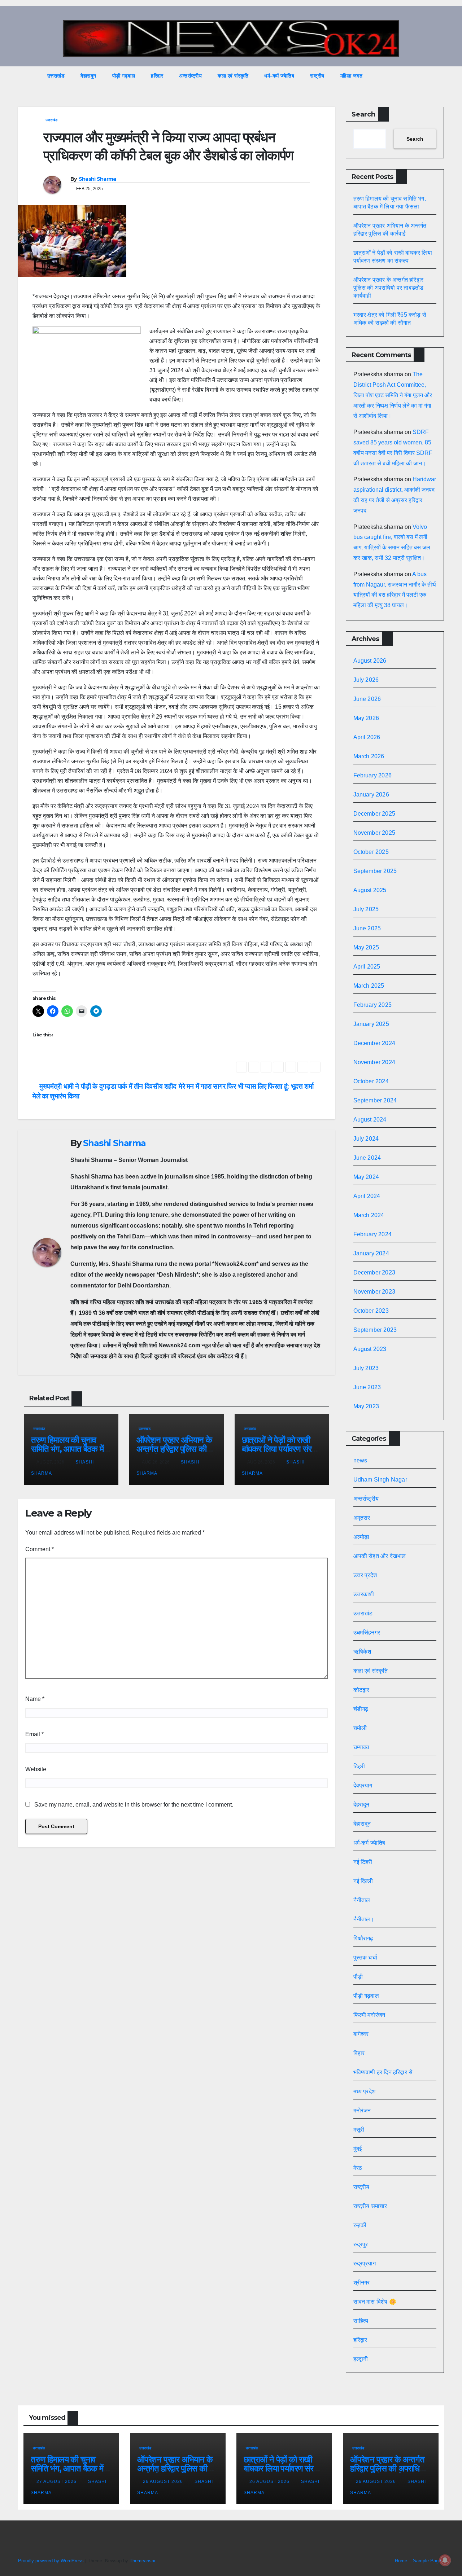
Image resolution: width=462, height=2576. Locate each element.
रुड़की (360, 2225)
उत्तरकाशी (364, 1594)
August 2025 (370, 890)
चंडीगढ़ (361, 1709)
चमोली (360, 1728)
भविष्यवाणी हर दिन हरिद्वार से (383, 2072)
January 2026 (371, 795)
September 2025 (375, 871)
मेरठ (358, 2168)
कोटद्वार (361, 1690)
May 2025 (366, 947)
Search (363, 114)
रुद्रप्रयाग (365, 2263)
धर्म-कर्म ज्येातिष (279, 76)
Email (34, 1734)
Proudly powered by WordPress (52, 2561)
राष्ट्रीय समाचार (370, 2206)
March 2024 (369, 1215)
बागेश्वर (361, 2034)
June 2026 (367, 699)
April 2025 (367, 967)
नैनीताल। (364, 1919)
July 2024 (366, 1139)
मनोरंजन (362, 2110)
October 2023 (371, 1311)
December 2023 (374, 1272)
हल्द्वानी (361, 2359)
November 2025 (374, 833)
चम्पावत (361, 1747)
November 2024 (374, 1062)
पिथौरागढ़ (363, 1938)
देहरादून (361, 1805)
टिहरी (359, 1766)
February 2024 (373, 1234)
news (360, 1460)
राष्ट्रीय (317, 76)
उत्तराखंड (56, 76)
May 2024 (366, 1177)
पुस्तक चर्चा (365, 1958)
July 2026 (366, 680)
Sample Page (427, 2561)
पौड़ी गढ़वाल (124, 76)
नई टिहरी (363, 1862)
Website (36, 1769)
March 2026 (369, 756)
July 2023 (366, 1368)
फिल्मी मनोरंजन (369, 2015)
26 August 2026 (164, 2481)
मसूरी (359, 2130)
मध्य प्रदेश (365, 2091)
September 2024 (375, 1100)
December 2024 (374, 1043)
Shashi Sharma (97, 179)
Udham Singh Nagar (380, 1480)
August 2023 (370, 1349)
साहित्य (361, 2321)
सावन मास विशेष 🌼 (375, 2302)
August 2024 (370, 1120)
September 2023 (375, 1330)
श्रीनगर (362, 2283)
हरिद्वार (157, 76)
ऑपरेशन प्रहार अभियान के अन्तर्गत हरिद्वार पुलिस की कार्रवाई (174, 1449)
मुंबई (358, 2149)
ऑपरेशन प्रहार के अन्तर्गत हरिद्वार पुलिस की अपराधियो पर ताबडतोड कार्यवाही (389, 288)
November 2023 (374, 1292)
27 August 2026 (57, 2481)
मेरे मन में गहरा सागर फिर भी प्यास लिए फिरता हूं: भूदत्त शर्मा (247, 1086)
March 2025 (369, 986)
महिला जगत (352, 76)
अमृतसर (362, 1518)
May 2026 (366, 718)
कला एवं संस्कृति (233, 76)
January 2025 (371, 1024)
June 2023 (367, 1387)
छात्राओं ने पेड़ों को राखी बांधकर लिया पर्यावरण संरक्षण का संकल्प (282, 1449)
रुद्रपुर (361, 2244)
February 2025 (373, 1005)
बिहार (359, 2053)
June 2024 (367, 1158)
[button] (425, 76)
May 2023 (366, 1406)
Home (401, 2561)
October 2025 (371, 852)
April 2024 (367, 1196)
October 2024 (371, 1081)
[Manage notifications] (445, 2560)
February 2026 (373, 775)
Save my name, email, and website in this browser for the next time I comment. (134, 1805)
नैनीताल (362, 1900)
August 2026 (370, 661)
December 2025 (374, 814)
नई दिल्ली (363, 1881)
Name (35, 1699)
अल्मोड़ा (361, 1537)
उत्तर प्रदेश (365, 1575)
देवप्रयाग (363, 1785)
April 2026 (367, 737)
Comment (40, 1549)
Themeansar (142, 2561)
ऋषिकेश (362, 1652)
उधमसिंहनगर (367, 1633)
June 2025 (367, 928)
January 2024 (371, 1253)
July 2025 (366, 909)
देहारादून (88, 76)
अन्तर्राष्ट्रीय (190, 76)
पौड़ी (358, 1977)
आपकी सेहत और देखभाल (380, 1556)
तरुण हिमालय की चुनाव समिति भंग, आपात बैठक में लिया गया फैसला (67, 1449)
